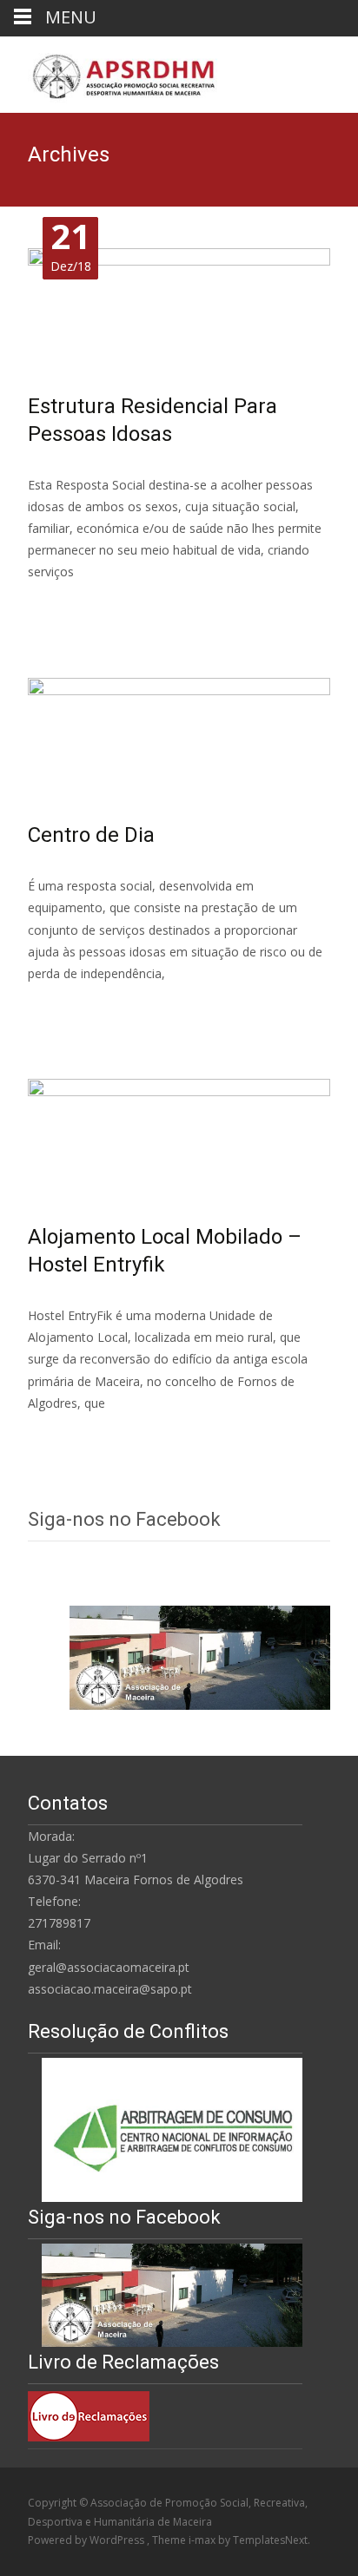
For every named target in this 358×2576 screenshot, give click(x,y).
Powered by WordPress (87, 2540)
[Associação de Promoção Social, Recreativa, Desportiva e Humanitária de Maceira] (111, 71)
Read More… (66, 605)
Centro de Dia (91, 835)
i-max (203, 2540)
